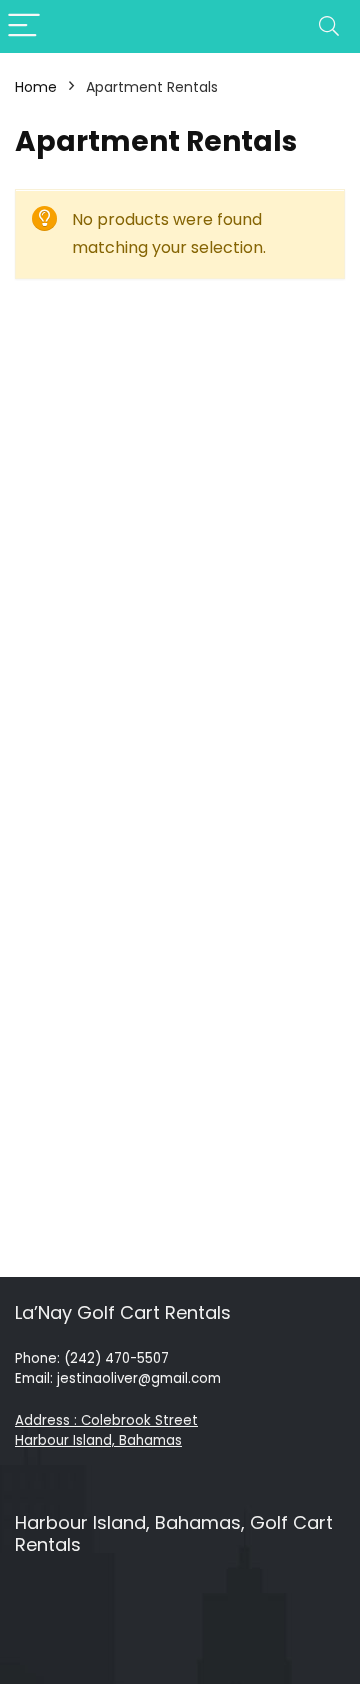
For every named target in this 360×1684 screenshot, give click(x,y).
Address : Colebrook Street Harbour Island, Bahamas (106, 1430)
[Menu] (24, 26)
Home (36, 87)
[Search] (329, 26)
